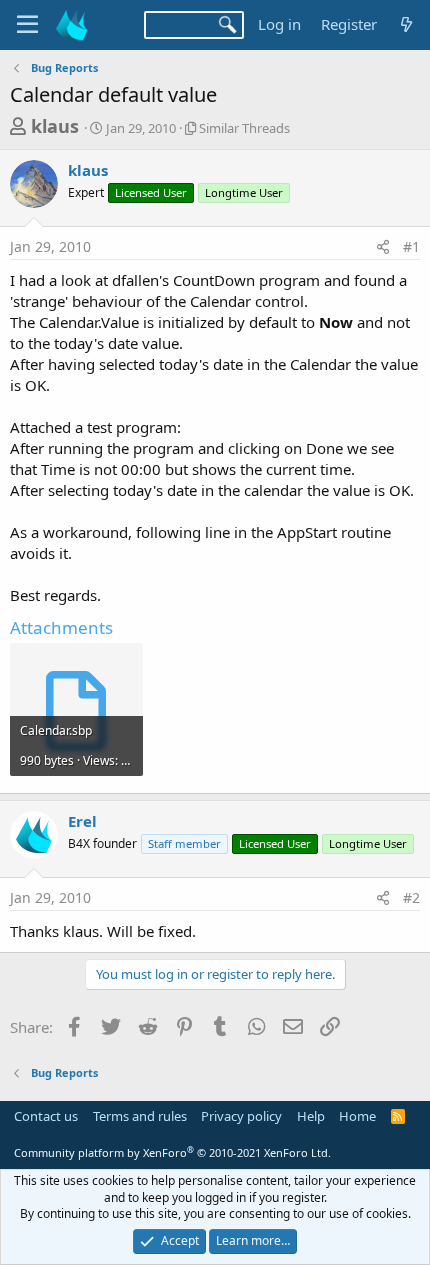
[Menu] (27, 25)
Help (311, 1116)
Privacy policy (241, 1116)
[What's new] (406, 24)
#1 (411, 246)
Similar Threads (244, 128)
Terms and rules (140, 1116)
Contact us (46, 1116)
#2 (411, 897)
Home (357, 1116)
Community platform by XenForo (172, 1152)
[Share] (383, 247)
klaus (55, 126)
